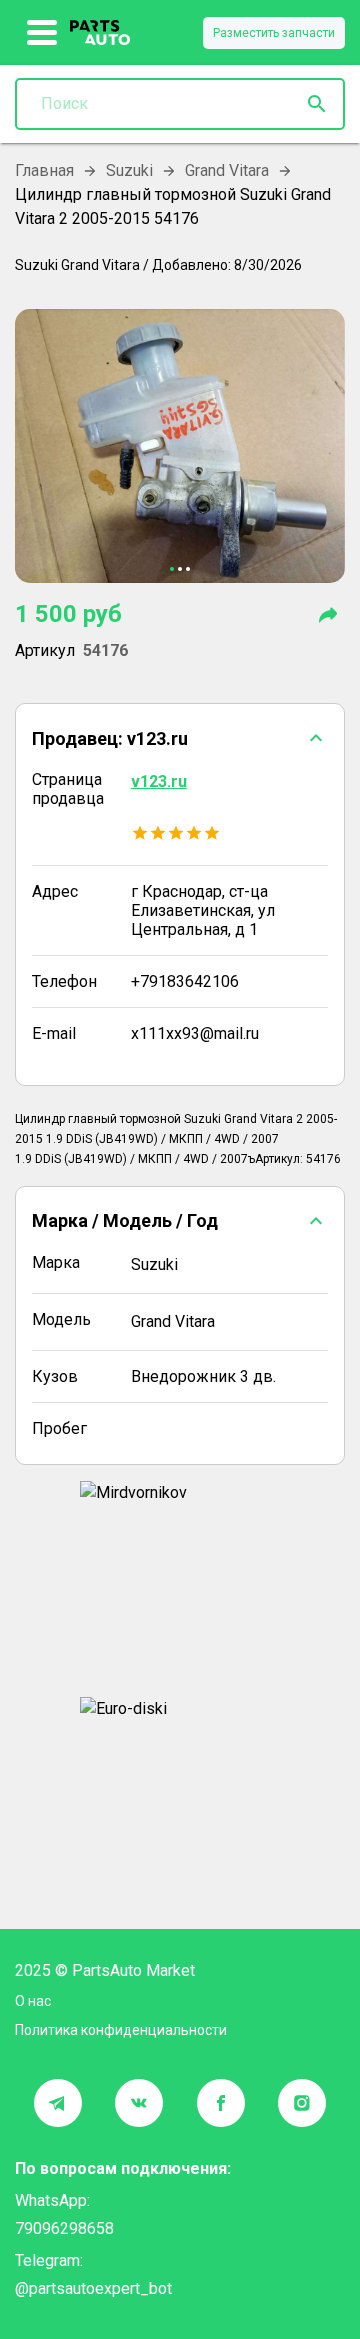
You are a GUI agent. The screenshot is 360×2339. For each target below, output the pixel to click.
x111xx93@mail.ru (195, 1033)
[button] (180, 738)
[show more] (42, 33)
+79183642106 (185, 981)
